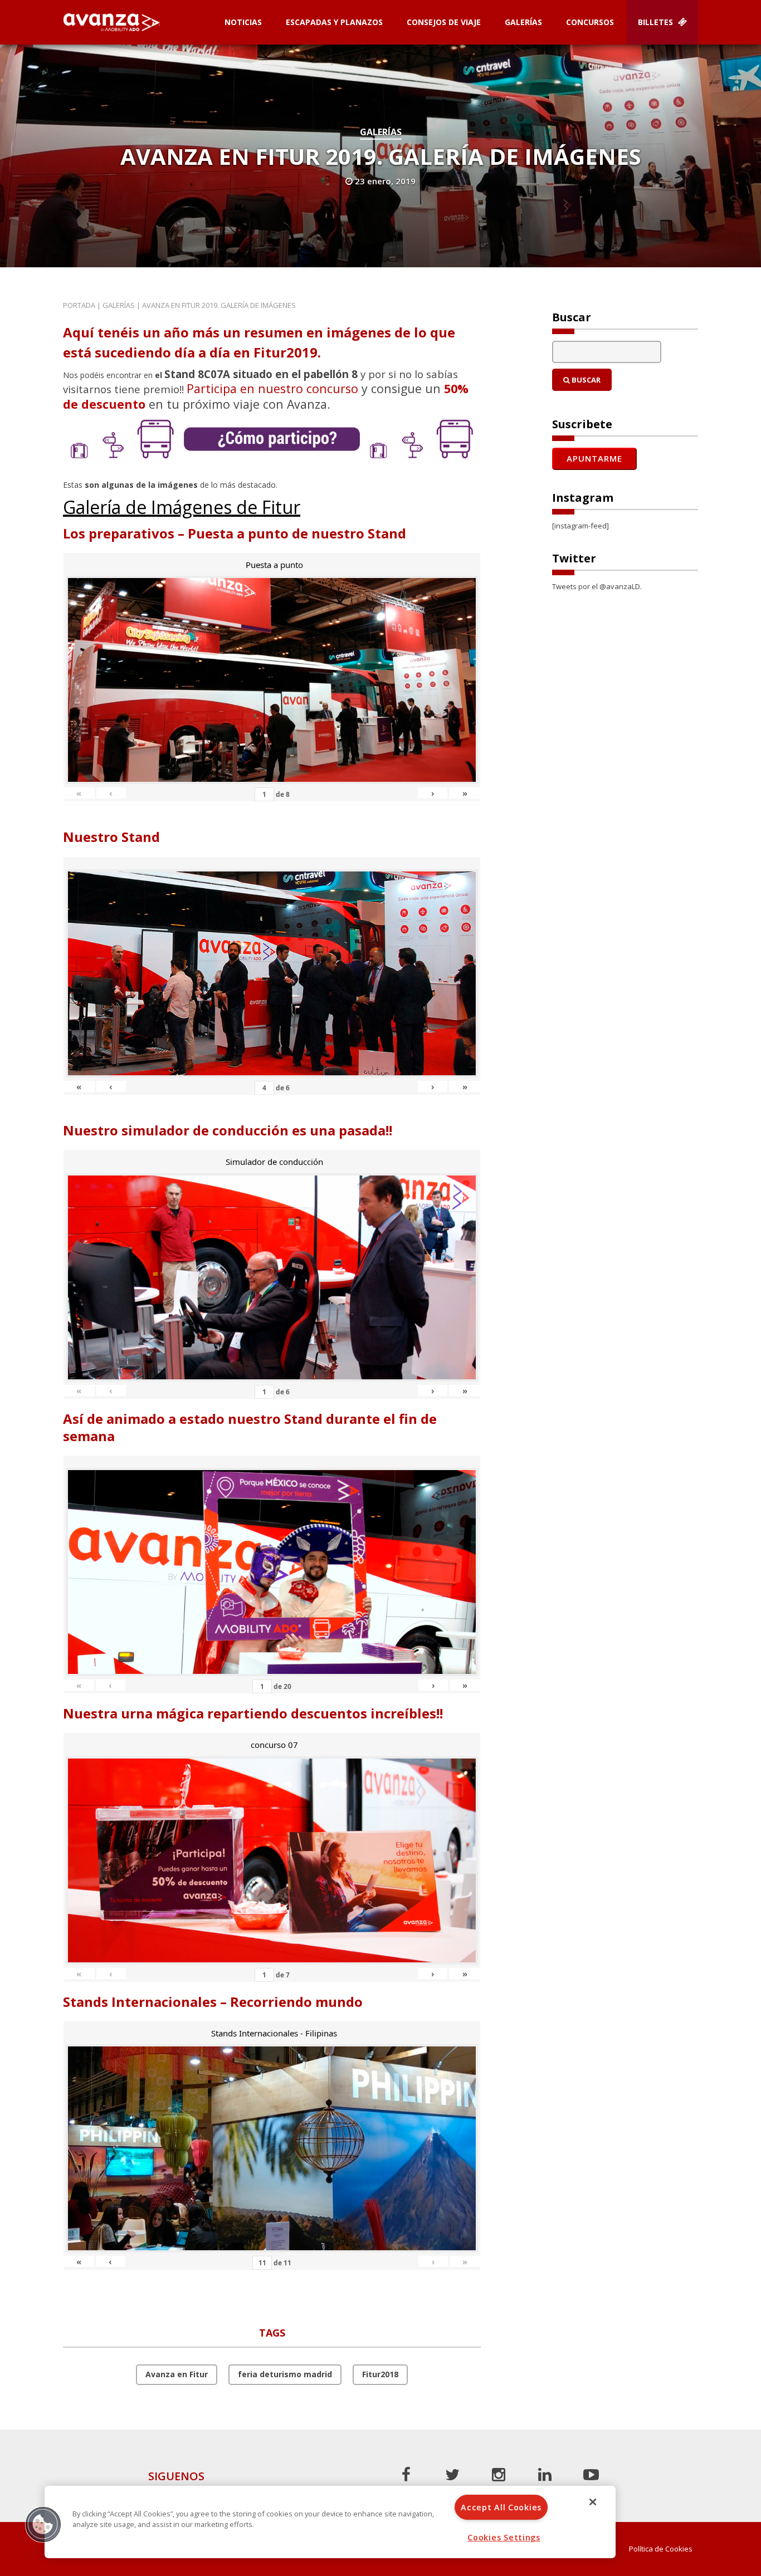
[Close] (593, 2502)
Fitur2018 (380, 2374)
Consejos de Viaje (444, 22)
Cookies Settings (504, 2537)
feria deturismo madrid (285, 2374)
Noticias (243, 22)
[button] (43, 2524)
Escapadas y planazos (334, 22)
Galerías (523, 22)
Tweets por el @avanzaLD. (597, 586)
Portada (79, 305)
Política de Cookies (661, 2549)
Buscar (585, 380)
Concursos (590, 22)
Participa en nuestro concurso (272, 388)
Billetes (657, 22)
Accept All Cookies (501, 2507)
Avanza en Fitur (177, 2374)
